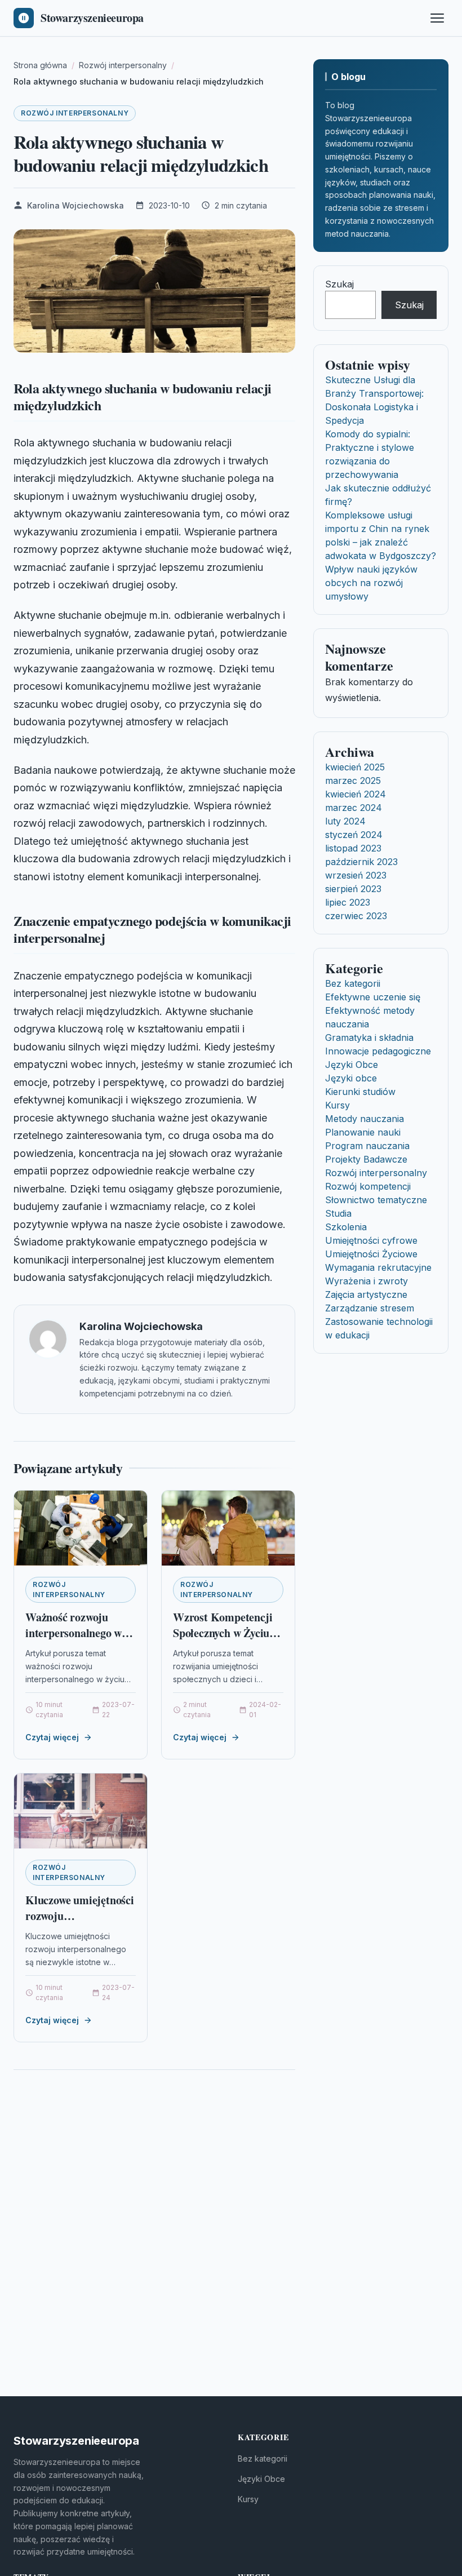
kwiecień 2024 (356, 794)
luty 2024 (345, 821)
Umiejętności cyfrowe (371, 1240)
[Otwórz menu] (437, 18)
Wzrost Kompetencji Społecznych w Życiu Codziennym (223, 1633)
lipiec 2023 (348, 902)
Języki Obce (352, 1065)
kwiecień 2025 (355, 767)
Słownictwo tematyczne (376, 1200)
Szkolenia (346, 1227)
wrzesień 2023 (356, 875)
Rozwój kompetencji (368, 1186)
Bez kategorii (353, 983)
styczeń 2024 (354, 835)
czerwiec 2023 (356, 916)
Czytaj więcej (52, 1737)
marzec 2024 (354, 808)
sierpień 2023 (353, 889)
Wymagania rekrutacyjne (378, 1267)
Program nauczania (367, 1146)
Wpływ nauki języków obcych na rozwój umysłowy (371, 583)
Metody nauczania (365, 1119)
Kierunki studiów (360, 1092)
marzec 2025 (353, 781)
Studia (338, 1213)
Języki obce (351, 1078)
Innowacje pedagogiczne (378, 1051)
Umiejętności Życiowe (371, 1254)
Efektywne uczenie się (373, 997)
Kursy (337, 1105)
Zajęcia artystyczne (366, 1294)
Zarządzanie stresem (370, 1308)
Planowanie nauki (363, 1132)
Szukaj (339, 284)
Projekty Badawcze (366, 1159)
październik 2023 (361, 862)
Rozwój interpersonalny (75, 113)
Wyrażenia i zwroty (367, 1281)
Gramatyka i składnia (369, 1038)
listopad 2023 (353, 848)
